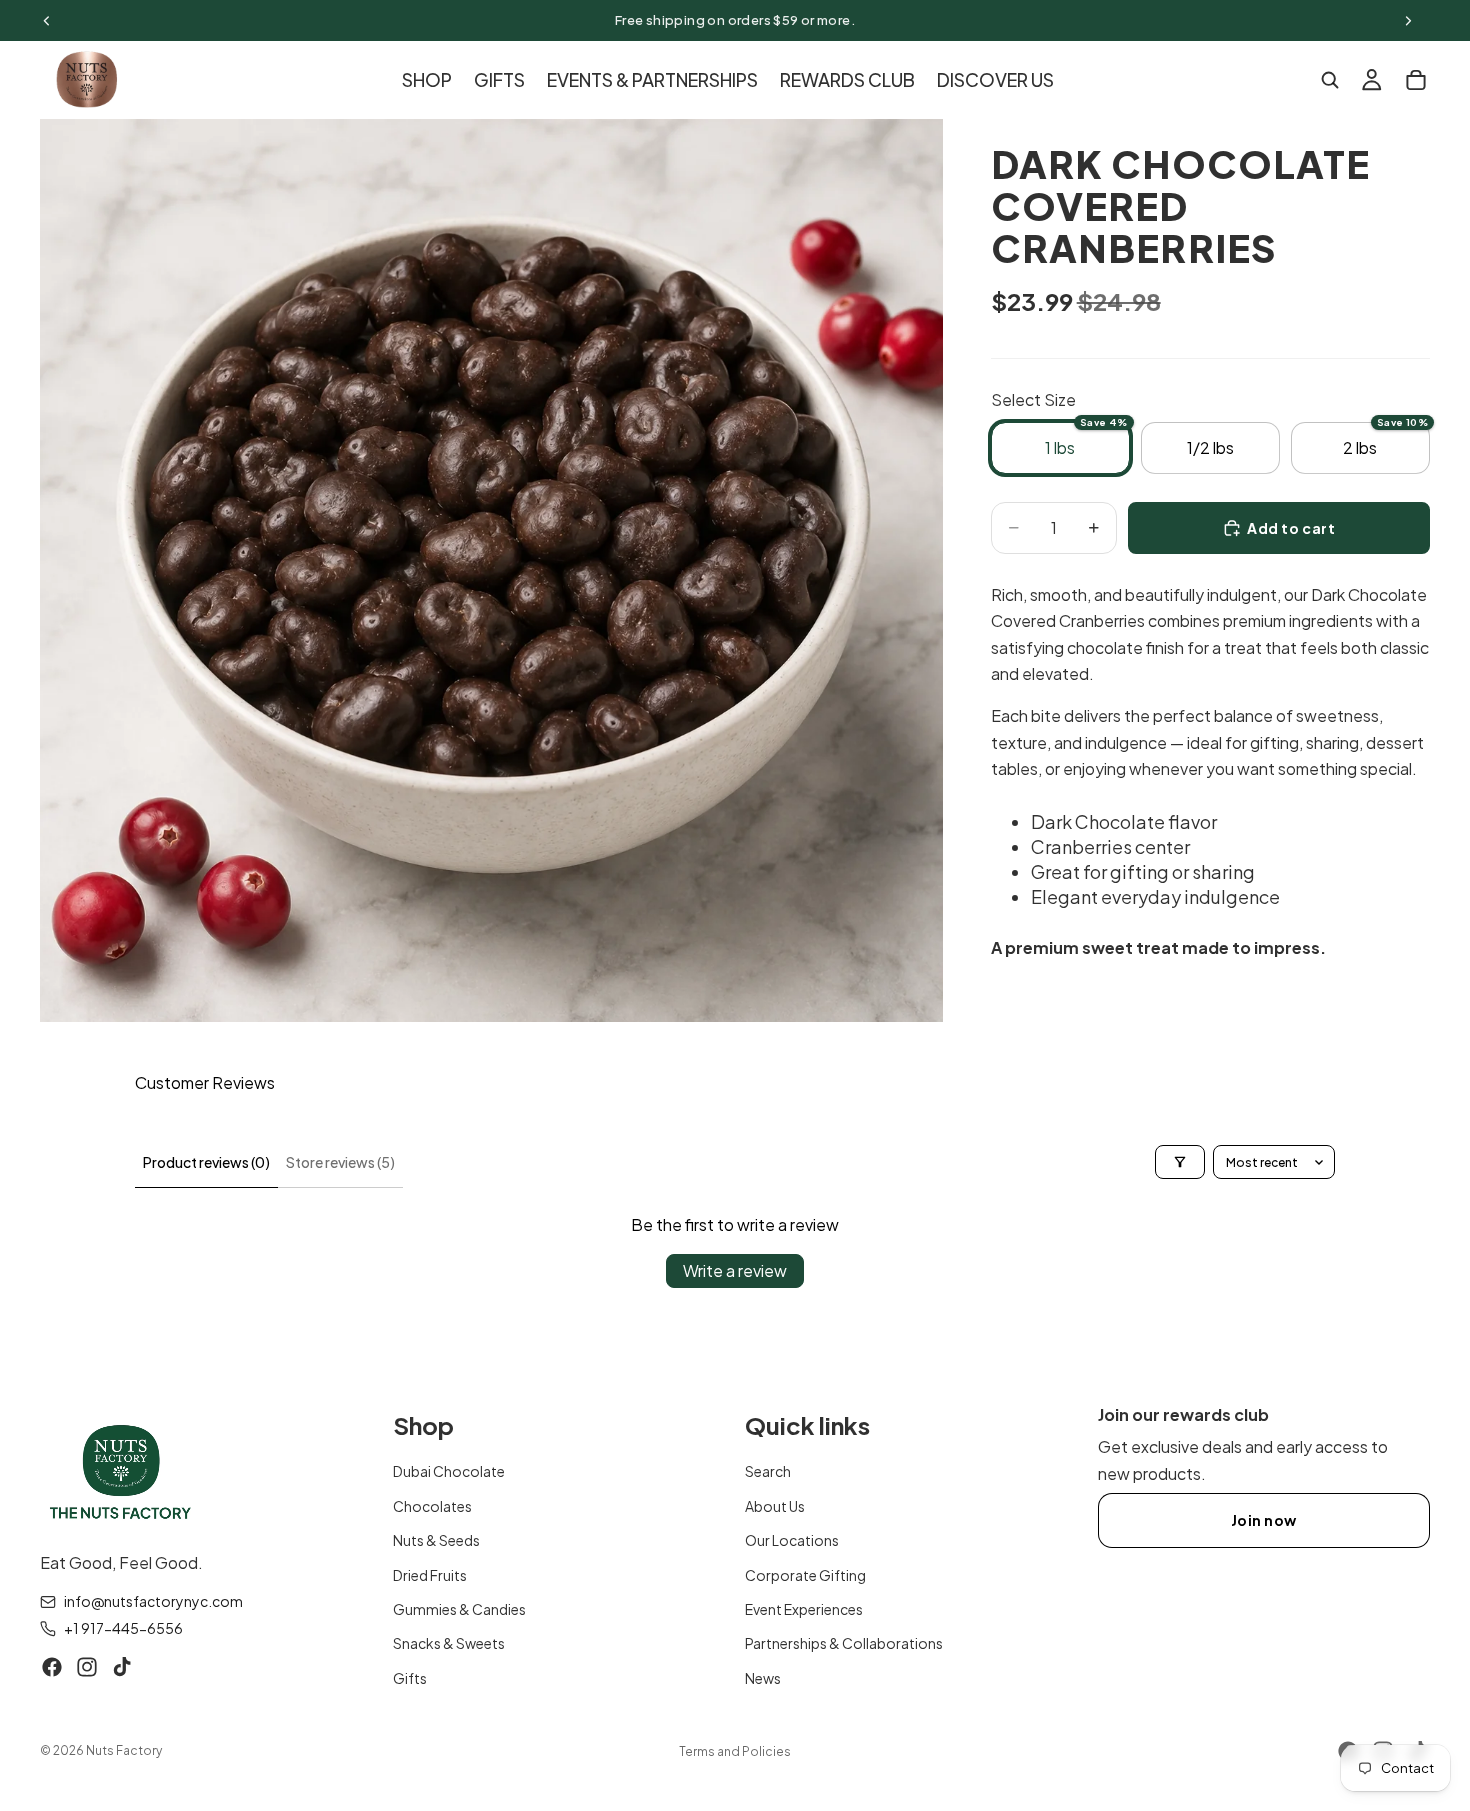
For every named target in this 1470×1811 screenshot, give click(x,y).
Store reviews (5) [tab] (340, 1162)
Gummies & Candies (459, 1609)
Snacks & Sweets (449, 1644)
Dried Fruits (430, 1575)
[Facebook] (52, 1667)
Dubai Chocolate (449, 1472)
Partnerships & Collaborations (844, 1644)
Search (768, 1472)
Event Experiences (804, 1609)
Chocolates (432, 1506)
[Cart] (1416, 80)
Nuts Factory (124, 1750)
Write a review (735, 1270)
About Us (775, 1506)
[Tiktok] (122, 1667)
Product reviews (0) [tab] (206, 1162)
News (763, 1678)
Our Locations (792, 1540)
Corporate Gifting (805, 1575)
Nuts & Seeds (436, 1540)
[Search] (1330, 80)
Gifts (410, 1678)
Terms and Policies (735, 1751)
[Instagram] (87, 1667)
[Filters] (1180, 1162)
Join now (1264, 1520)
